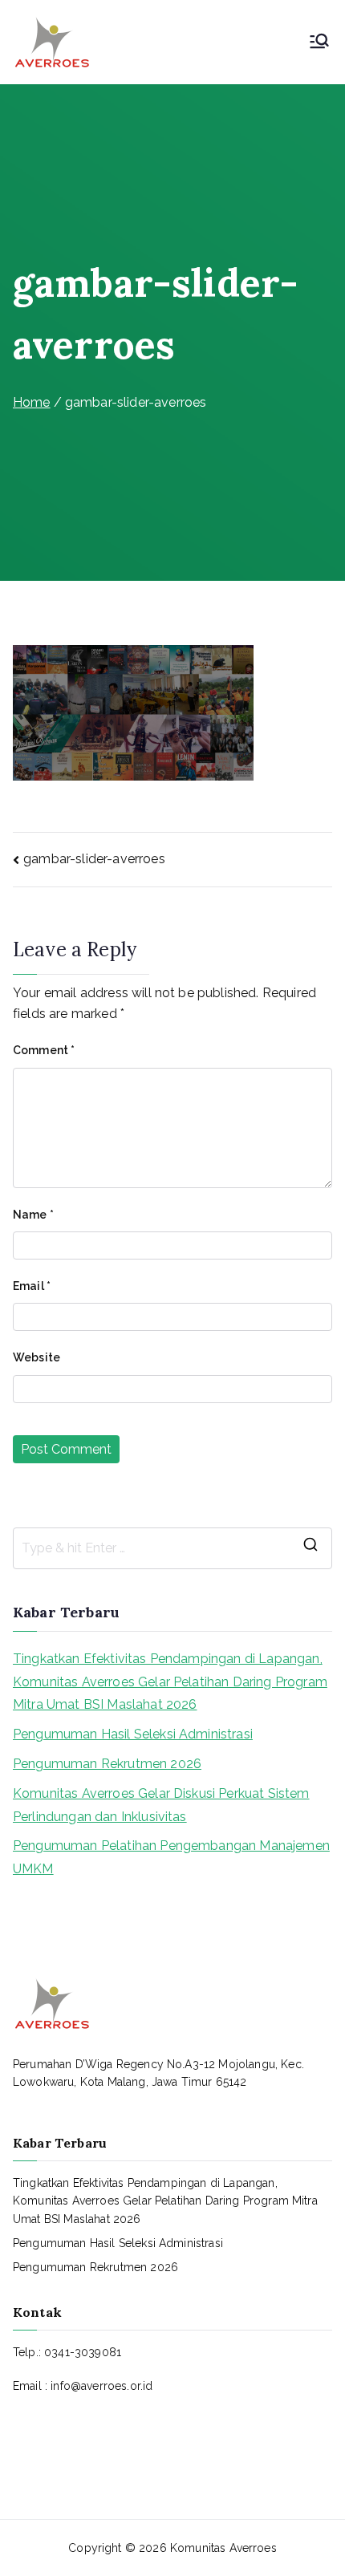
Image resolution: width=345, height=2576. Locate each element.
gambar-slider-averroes (94, 859)
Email (32, 1286)
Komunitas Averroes (223, 2548)
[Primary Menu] (319, 43)
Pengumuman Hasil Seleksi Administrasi (133, 1734)
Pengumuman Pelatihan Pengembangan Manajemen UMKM (171, 1857)
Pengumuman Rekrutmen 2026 (107, 1764)
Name (33, 1215)
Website (37, 1357)
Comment (44, 1050)
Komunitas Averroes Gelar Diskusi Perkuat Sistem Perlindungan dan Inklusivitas (161, 1805)
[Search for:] (172, 1548)
